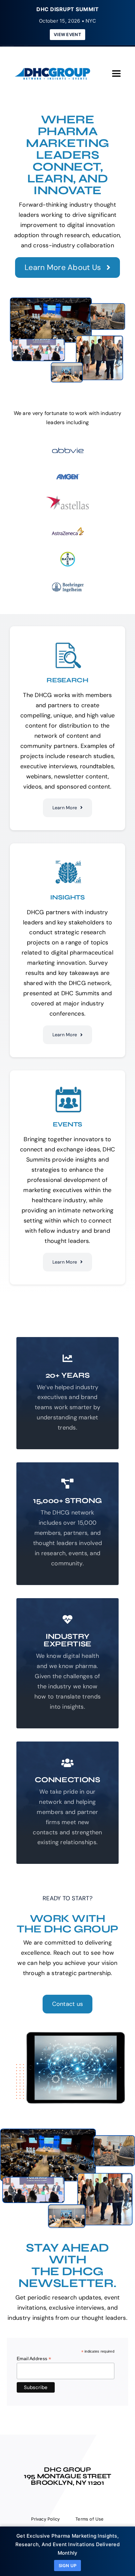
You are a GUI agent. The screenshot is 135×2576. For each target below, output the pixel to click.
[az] (68, 527)
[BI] (68, 583)
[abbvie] (68, 446)
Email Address (34, 2359)
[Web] (68, 498)
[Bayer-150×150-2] (68, 555)
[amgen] (68, 474)
